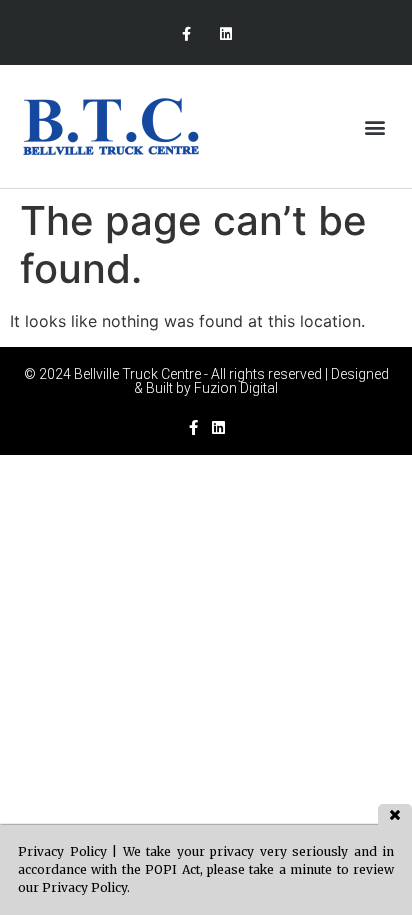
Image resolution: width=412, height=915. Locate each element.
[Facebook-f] (186, 34)
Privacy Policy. (86, 887)
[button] (375, 126)
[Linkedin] (225, 34)
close (395, 814)
